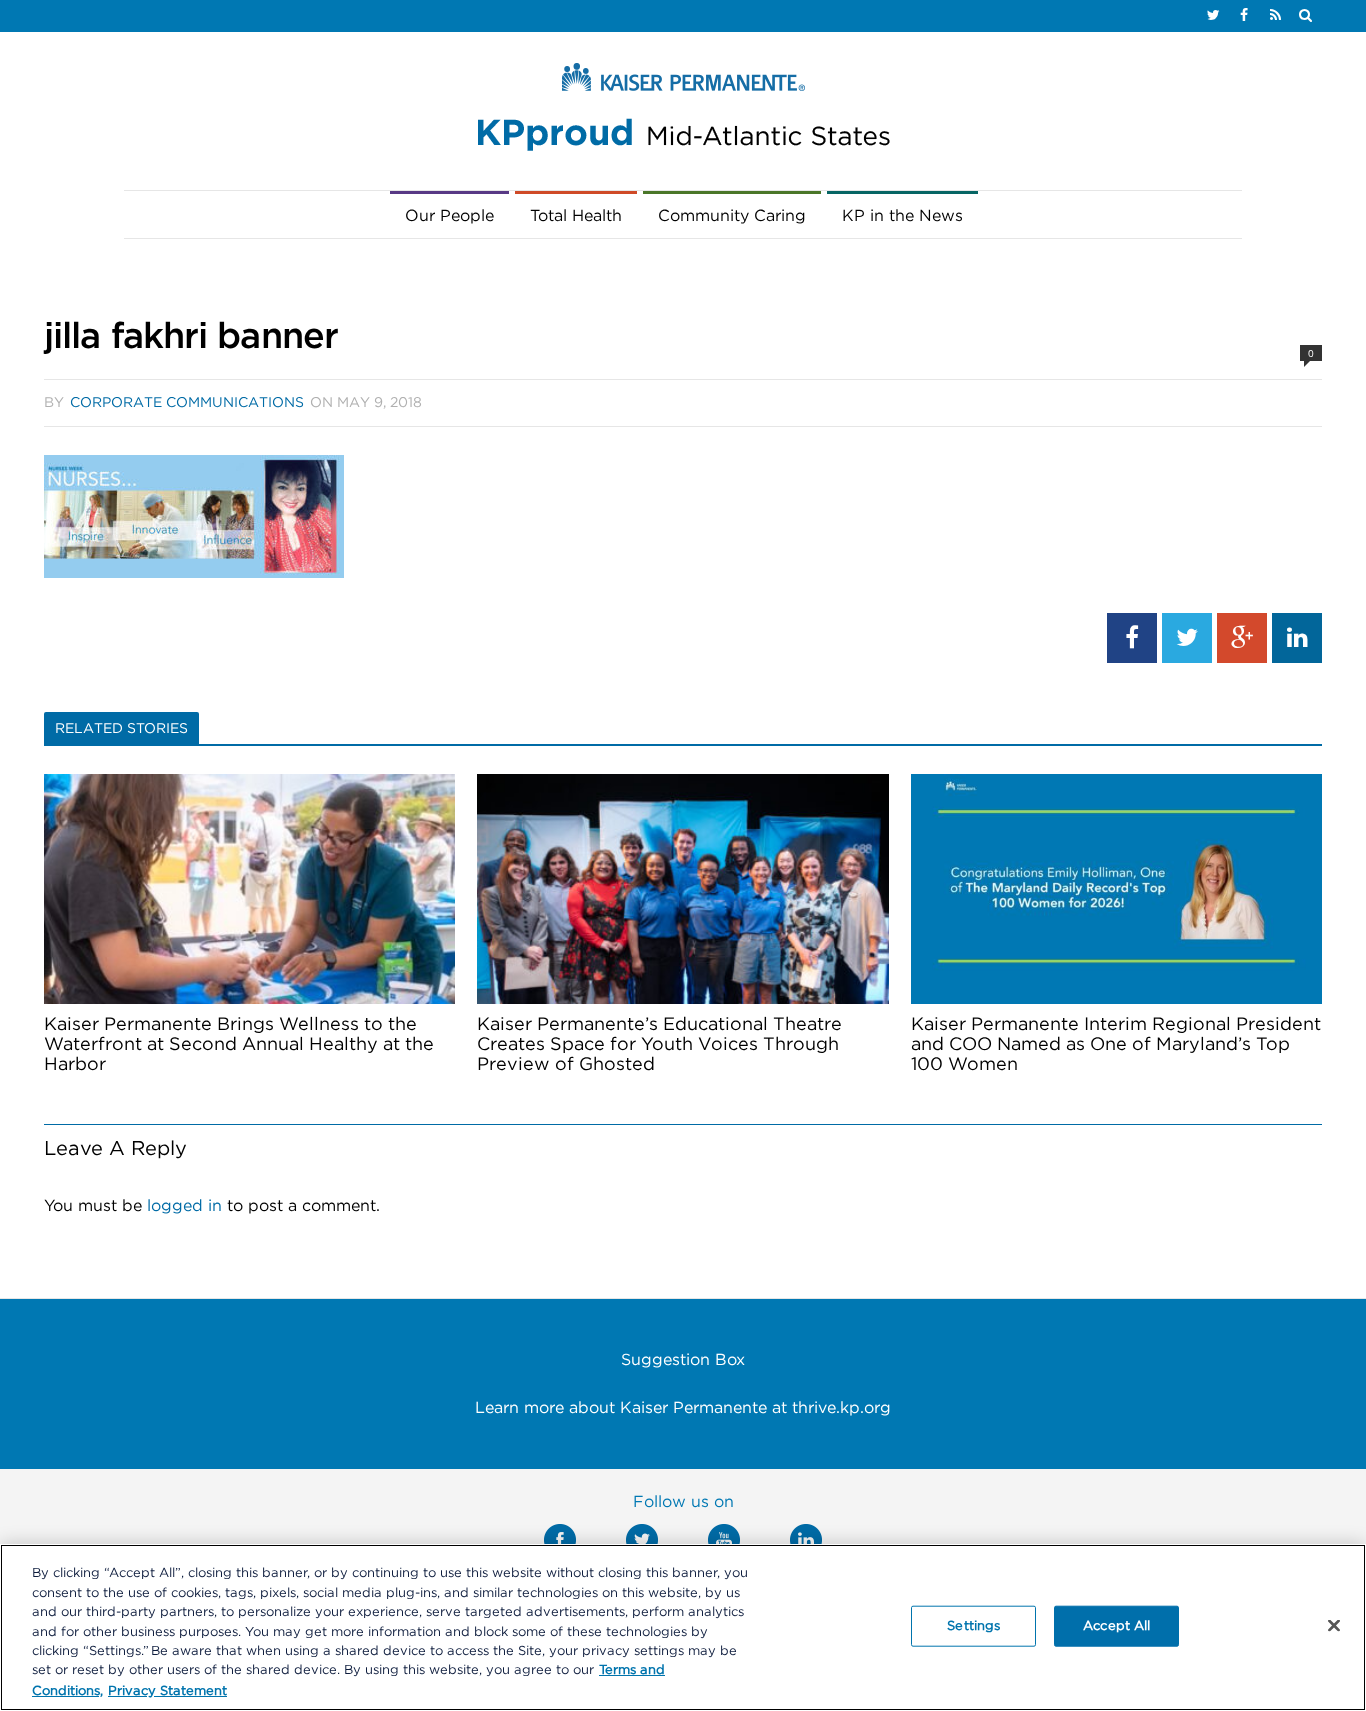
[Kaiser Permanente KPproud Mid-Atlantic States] (683, 112)
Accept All (1116, 1625)
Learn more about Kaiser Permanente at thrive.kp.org (683, 1408)
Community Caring (732, 216)
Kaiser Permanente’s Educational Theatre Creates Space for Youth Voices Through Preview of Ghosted (659, 1045)
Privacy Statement (167, 1690)
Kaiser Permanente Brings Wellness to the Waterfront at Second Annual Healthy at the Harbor (239, 1045)
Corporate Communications (187, 403)
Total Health (576, 216)
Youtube (724, 1540)
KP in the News (902, 216)
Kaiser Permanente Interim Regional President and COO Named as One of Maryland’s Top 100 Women (1116, 1045)
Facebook (560, 1540)
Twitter (642, 1540)
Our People (449, 216)
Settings (973, 1625)
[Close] (1334, 1625)
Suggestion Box (683, 1360)
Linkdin (806, 1540)
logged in (184, 1206)
